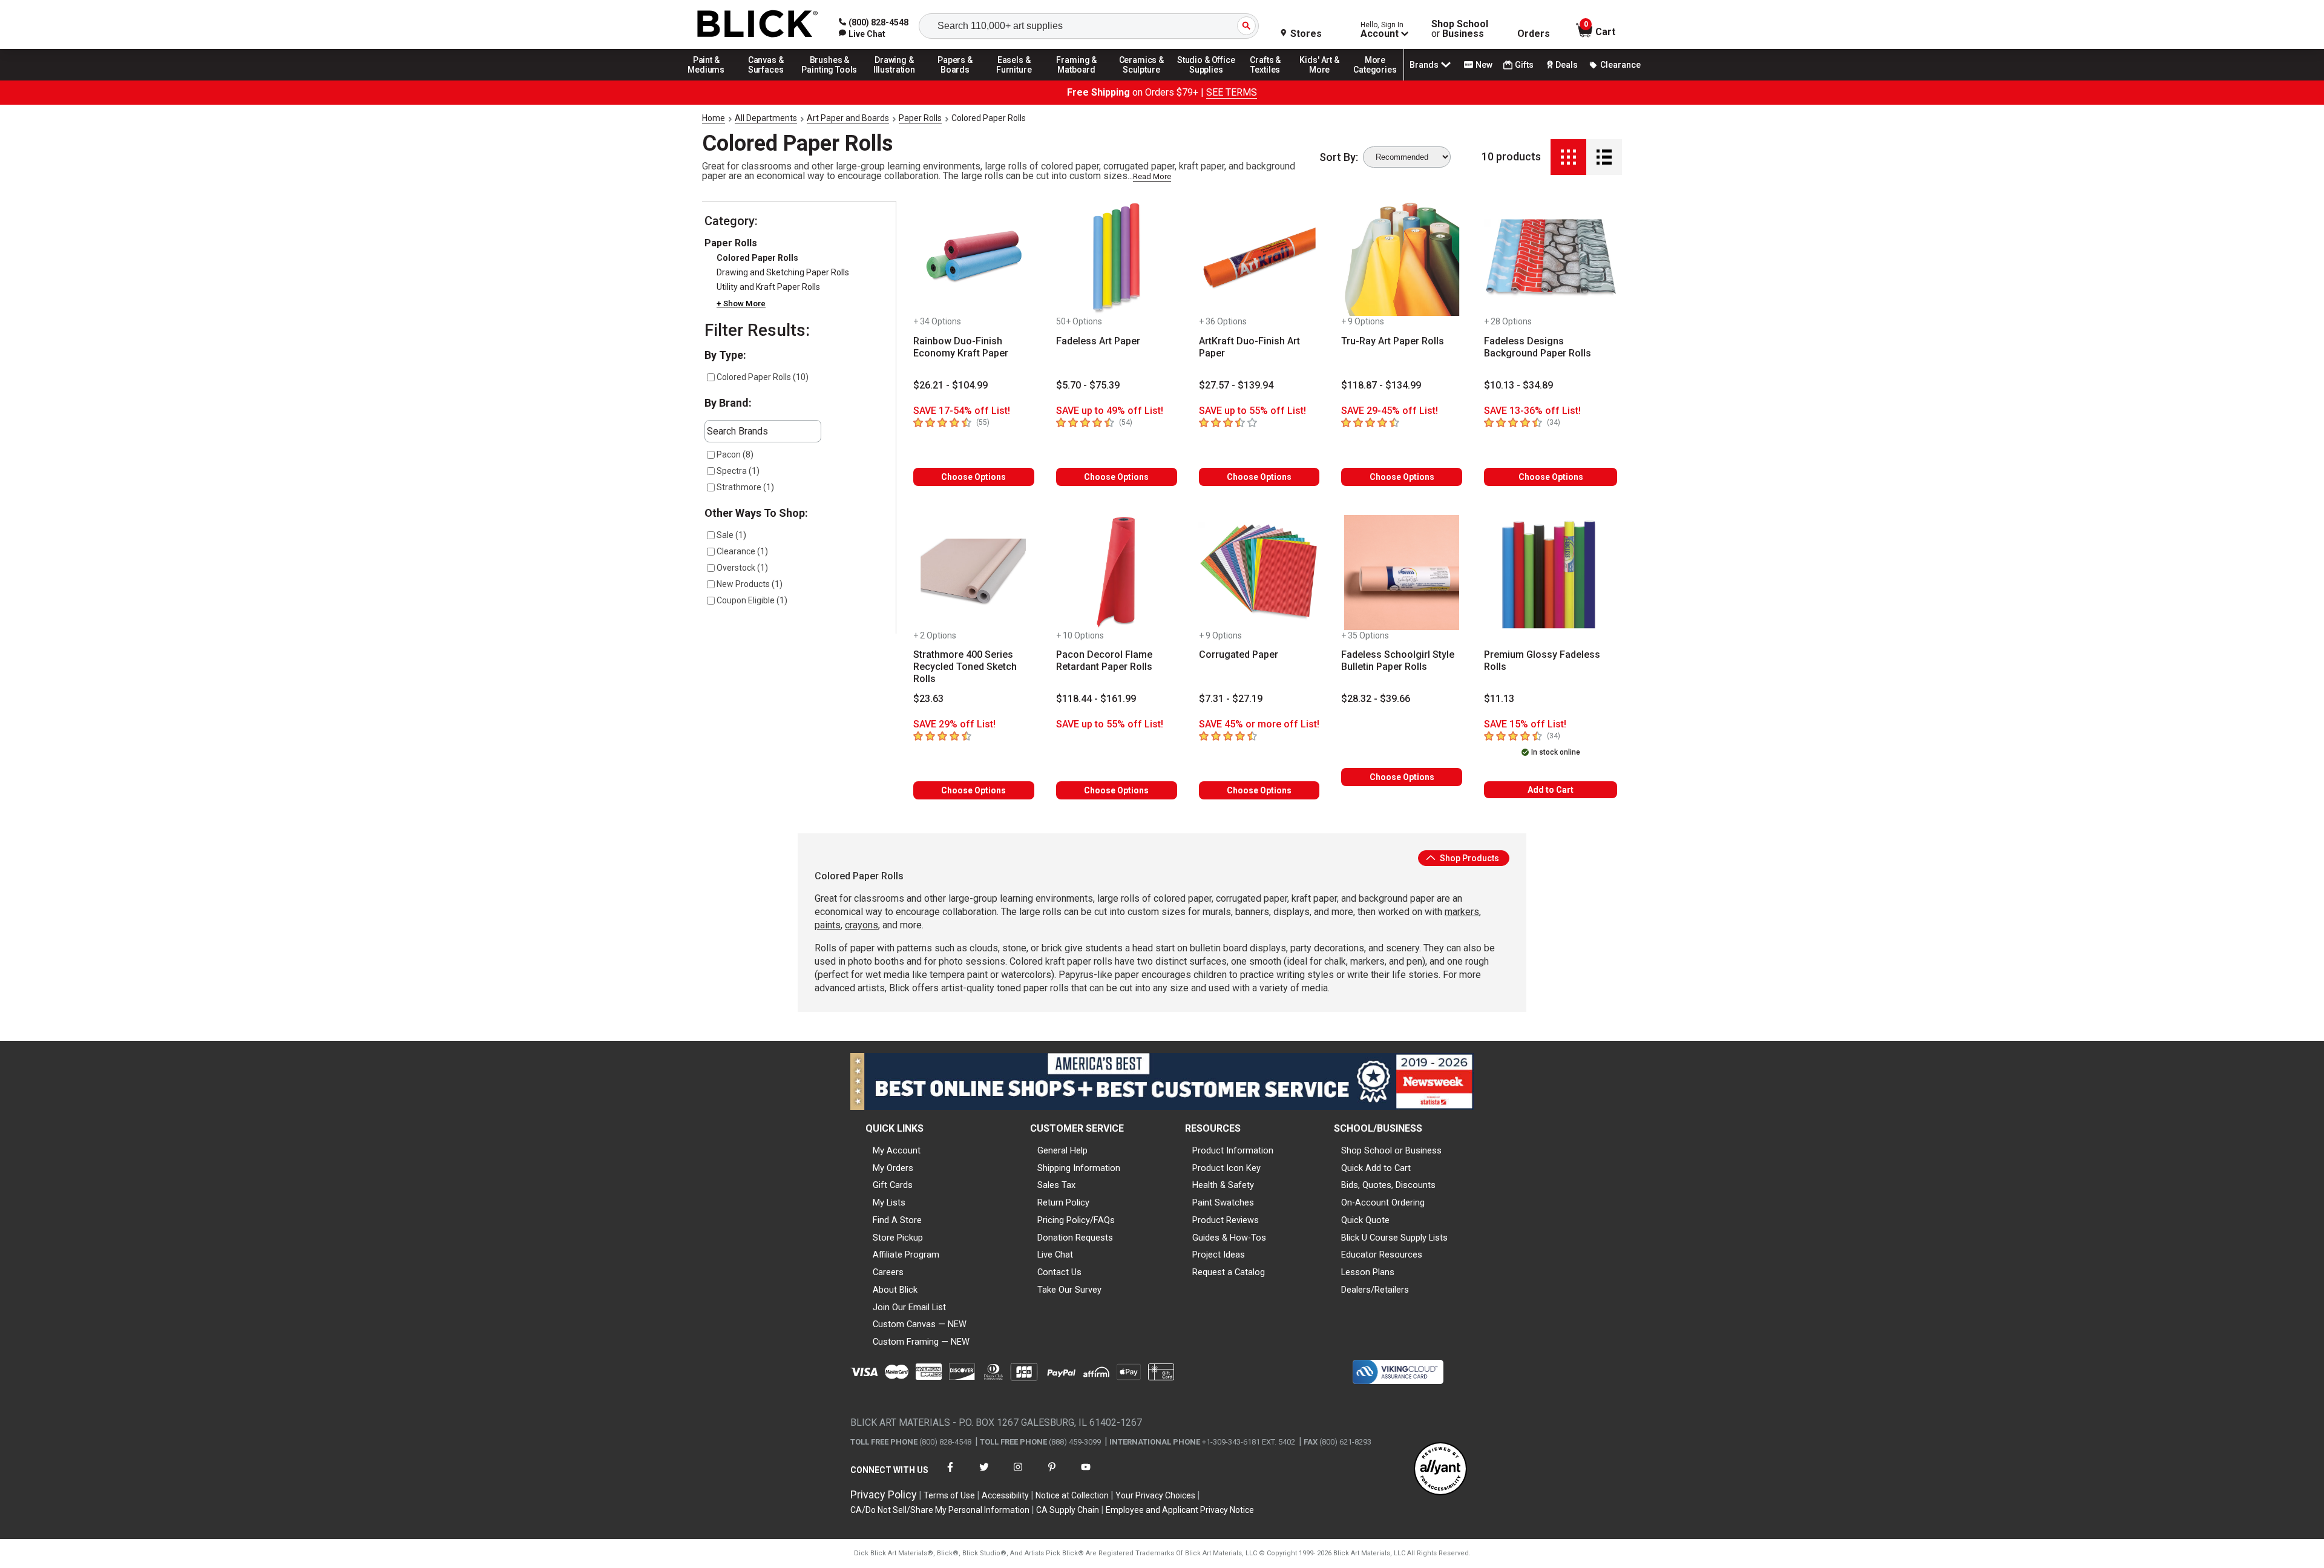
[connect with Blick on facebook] (950, 1475)
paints (828, 925)
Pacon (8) (735, 454)
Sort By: (1339, 157)
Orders (1534, 34)
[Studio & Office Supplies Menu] (1206, 80)
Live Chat (1055, 1255)
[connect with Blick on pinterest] (1052, 1475)
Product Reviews (1226, 1220)
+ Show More (741, 303)
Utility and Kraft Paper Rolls (768, 287)
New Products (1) (750, 584)
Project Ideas (1219, 1255)
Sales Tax (1056, 1185)
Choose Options (973, 477)
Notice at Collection (1072, 1495)
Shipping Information (1079, 1168)
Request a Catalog (1229, 1272)
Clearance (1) (742, 551)
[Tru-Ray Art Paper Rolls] (1402, 258)
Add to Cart (1551, 790)
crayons (862, 925)
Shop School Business (1460, 29)
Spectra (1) (738, 471)
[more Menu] (1375, 80)
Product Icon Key (1226, 1168)
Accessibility (1005, 1495)
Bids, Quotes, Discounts (1388, 1185)
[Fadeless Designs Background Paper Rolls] (1551, 258)
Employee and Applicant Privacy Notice (1180, 1510)
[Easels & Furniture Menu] (1016, 80)
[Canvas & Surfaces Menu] (767, 80)
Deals (1567, 65)
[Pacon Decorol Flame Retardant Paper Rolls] (1117, 572)
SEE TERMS (1232, 92)
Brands (1424, 65)
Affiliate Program (906, 1255)
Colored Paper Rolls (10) (763, 377)
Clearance (1620, 65)
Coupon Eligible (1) (752, 600)
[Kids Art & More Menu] (1325, 80)
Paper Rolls (920, 118)
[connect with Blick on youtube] (1086, 1475)
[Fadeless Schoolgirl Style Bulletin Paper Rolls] (1402, 572)
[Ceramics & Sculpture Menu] (1141, 80)
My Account (897, 1150)
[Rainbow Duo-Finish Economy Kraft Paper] (974, 258)
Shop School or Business (1391, 1150)
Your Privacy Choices (1155, 1495)
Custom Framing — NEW (921, 1342)
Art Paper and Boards (848, 118)
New (1484, 65)
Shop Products (1469, 858)
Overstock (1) (742, 568)
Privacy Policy (884, 1494)
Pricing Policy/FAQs (1076, 1220)
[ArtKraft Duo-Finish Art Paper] (1259, 258)
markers (1462, 912)
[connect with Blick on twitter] (984, 1475)
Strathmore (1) (745, 487)
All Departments (766, 118)
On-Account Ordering (1383, 1202)
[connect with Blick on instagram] (1018, 1475)
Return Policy (1063, 1202)
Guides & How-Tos (1229, 1238)
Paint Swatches (1223, 1202)
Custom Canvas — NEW (920, 1324)
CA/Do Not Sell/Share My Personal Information (940, 1510)
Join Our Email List (909, 1307)
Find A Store (897, 1220)
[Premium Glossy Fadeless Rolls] (1551, 572)
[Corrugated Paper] (1259, 572)
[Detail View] (1604, 157)
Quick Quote (1365, 1220)
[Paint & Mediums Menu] (711, 80)
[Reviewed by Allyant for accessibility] (1440, 1470)
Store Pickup (898, 1238)
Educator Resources (1382, 1255)
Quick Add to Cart (1376, 1168)
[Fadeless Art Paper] (1117, 258)
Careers (888, 1272)
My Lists (889, 1202)
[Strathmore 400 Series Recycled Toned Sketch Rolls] (974, 572)
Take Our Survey (1069, 1290)
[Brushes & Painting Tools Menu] (830, 80)
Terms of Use (949, 1495)
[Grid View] (1568, 157)
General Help (1062, 1150)
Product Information (1233, 1150)
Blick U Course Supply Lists (1394, 1238)
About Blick (895, 1290)
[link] (862, 34)
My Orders (893, 1168)
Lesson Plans (1368, 1272)
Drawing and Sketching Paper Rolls (783, 272)
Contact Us (1059, 1272)
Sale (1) (731, 535)
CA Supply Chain (1068, 1510)
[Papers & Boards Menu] (959, 80)
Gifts (1524, 65)
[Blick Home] (758, 25)
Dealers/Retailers (1375, 1290)
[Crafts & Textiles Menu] (1271, 80)
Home (714, 118)
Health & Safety (1223, 1185)
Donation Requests (1075, 1238)
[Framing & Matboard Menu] (1077, 80)
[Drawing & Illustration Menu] (894, 80)
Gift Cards (893, 1185)
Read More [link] (1152, 176)
